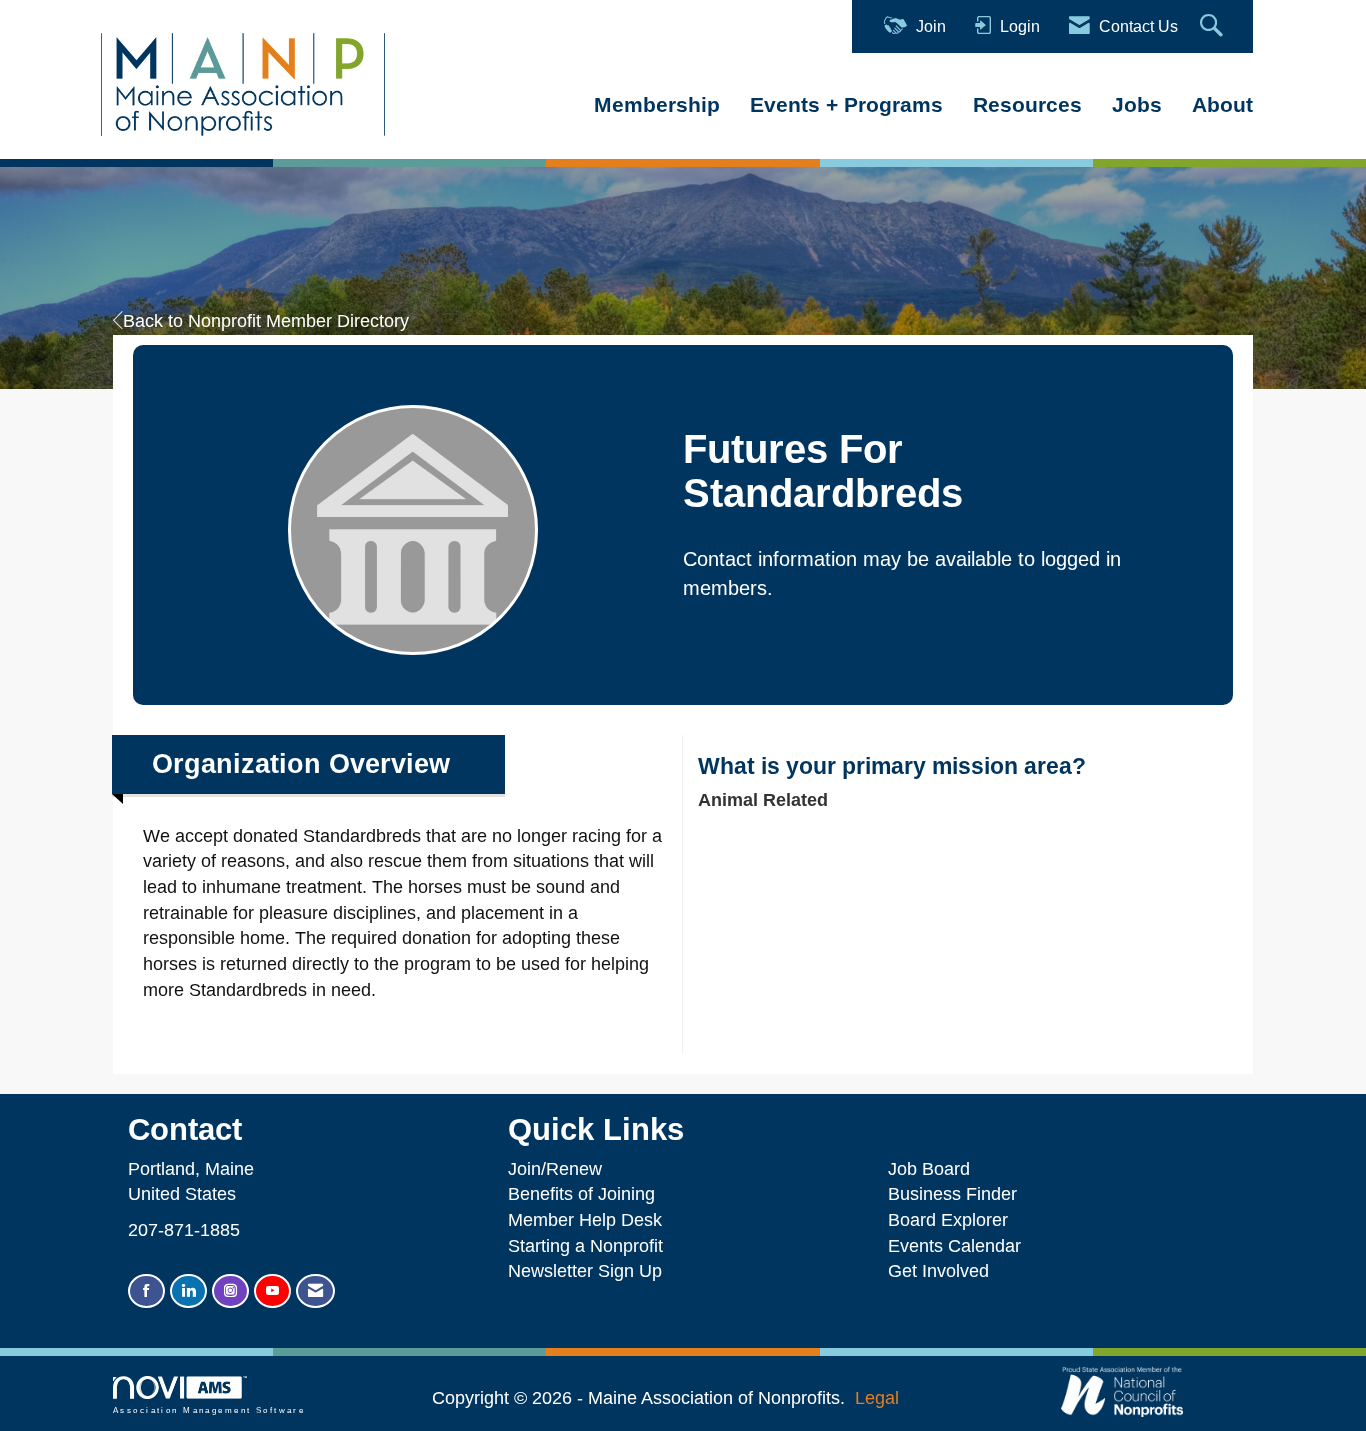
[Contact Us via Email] (315, 1291)
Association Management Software (209, 1410)
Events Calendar (954, 1246)
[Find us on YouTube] (272, 1291)
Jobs (1137, 104)
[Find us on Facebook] (146, 1291)
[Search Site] (1214, 26)
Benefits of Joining (581, 1194)
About (1222, 104)
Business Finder (957, 1194)
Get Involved (938, 1271)
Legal (877, 1398)
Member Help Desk (585, 1220)
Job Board (934, 1169)
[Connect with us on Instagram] (230, 1291)
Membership (657, 104)
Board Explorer (948, 1220)
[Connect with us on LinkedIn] (188, 1291)
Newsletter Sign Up (585, 1271)
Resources (1027, 104)
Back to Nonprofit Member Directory (266, 321)
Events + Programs (846, 104)
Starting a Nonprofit (585, 1246)
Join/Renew (555, 1169)
